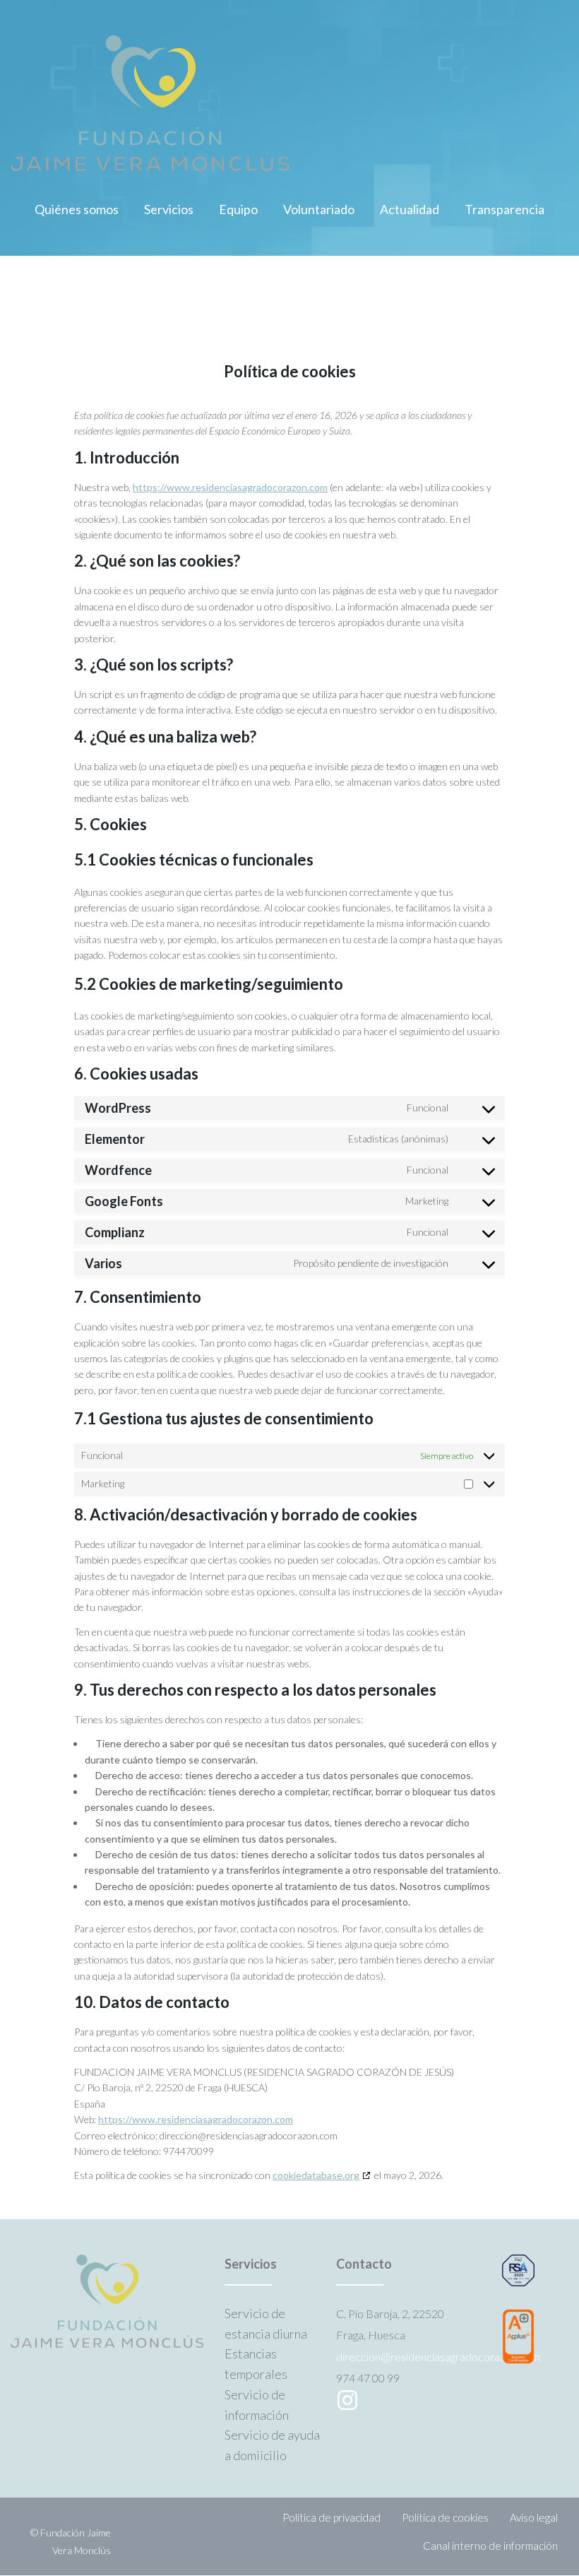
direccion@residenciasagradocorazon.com (438, 2357)
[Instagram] (347, 2400)
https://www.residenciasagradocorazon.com (230, 487)
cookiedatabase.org (316, 2175)
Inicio (25, 322)
